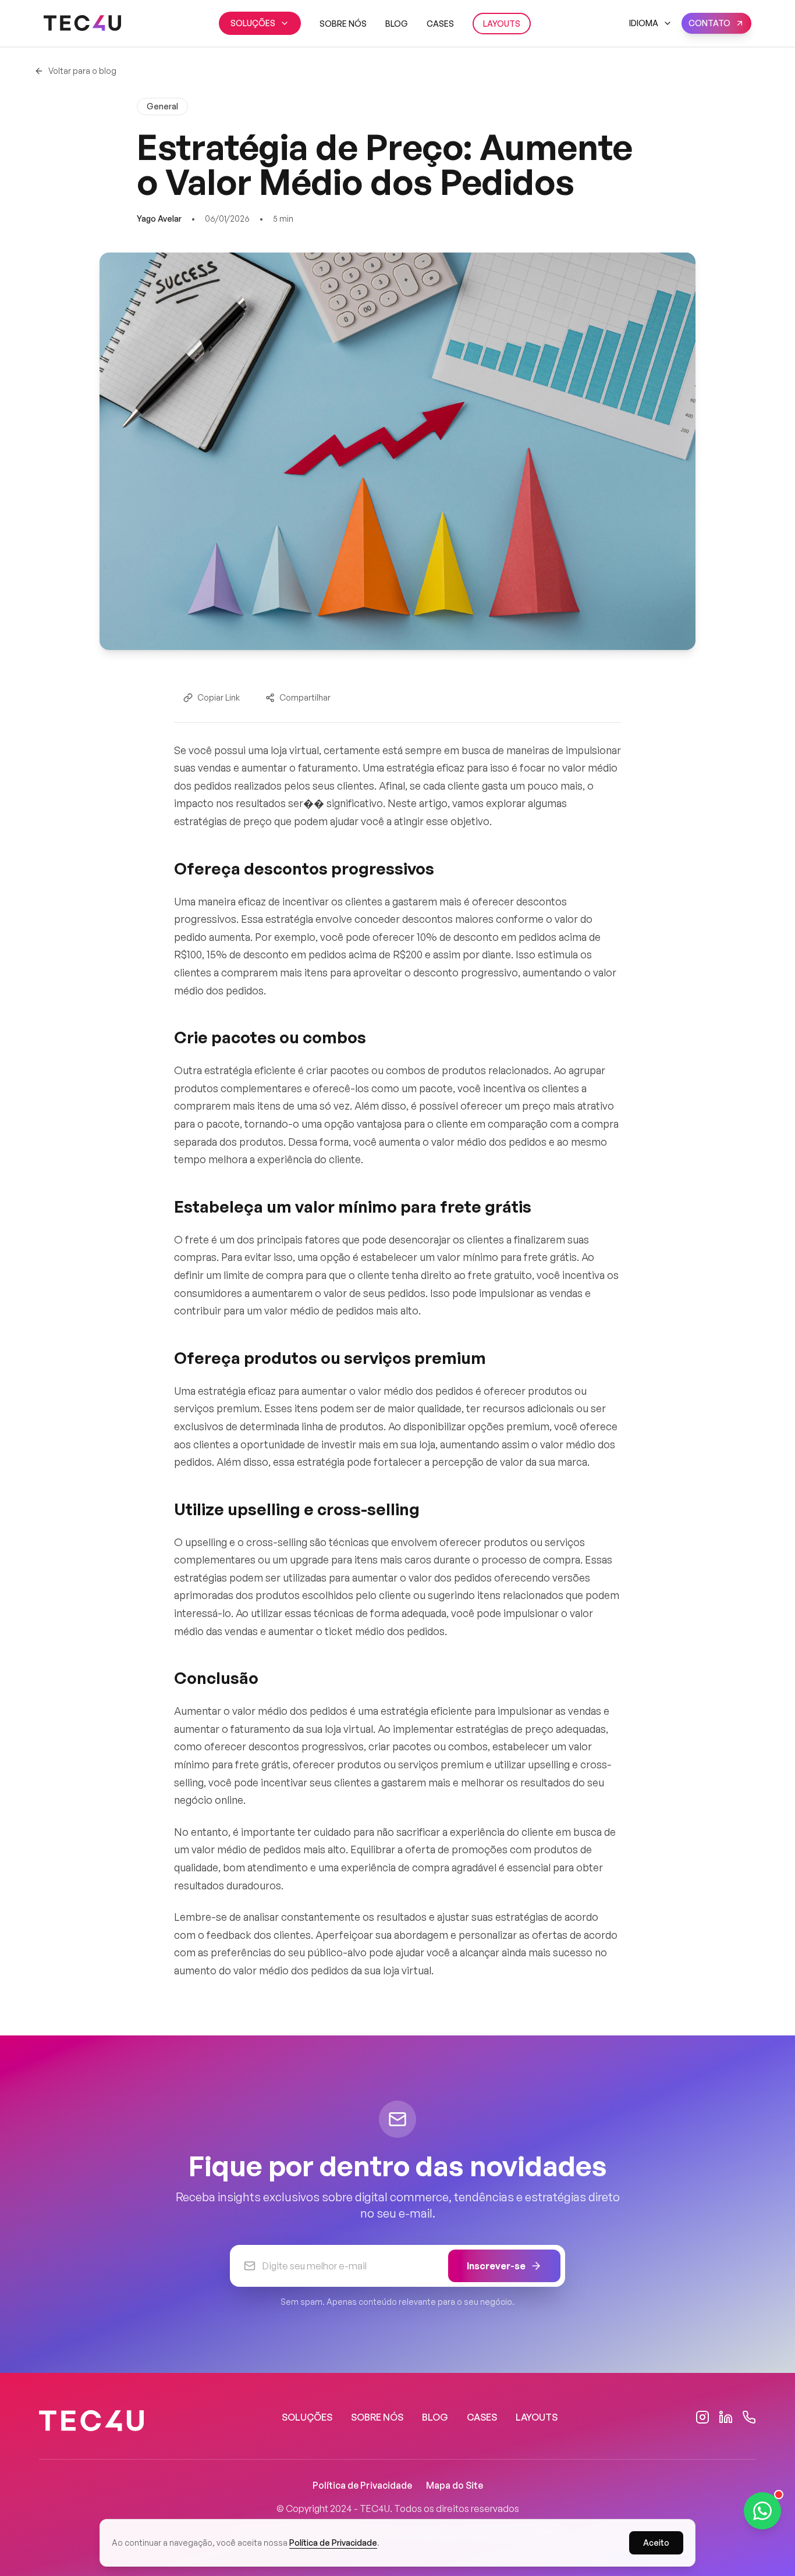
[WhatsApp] (749, 2417)
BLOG (397, 24)
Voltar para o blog (82, 71)
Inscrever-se (496, 2266)
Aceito (656, 2543)
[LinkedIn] (726, 2417)
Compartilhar (305, 697)
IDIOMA (644, 23)
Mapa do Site (455, 2485)
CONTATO (709, 23)
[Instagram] (702, 2417)
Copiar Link (219, 697)
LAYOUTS (502, 24)
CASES (440, 24)
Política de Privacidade (362, 2485)
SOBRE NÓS (343, 24)
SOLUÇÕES (253, 23)
